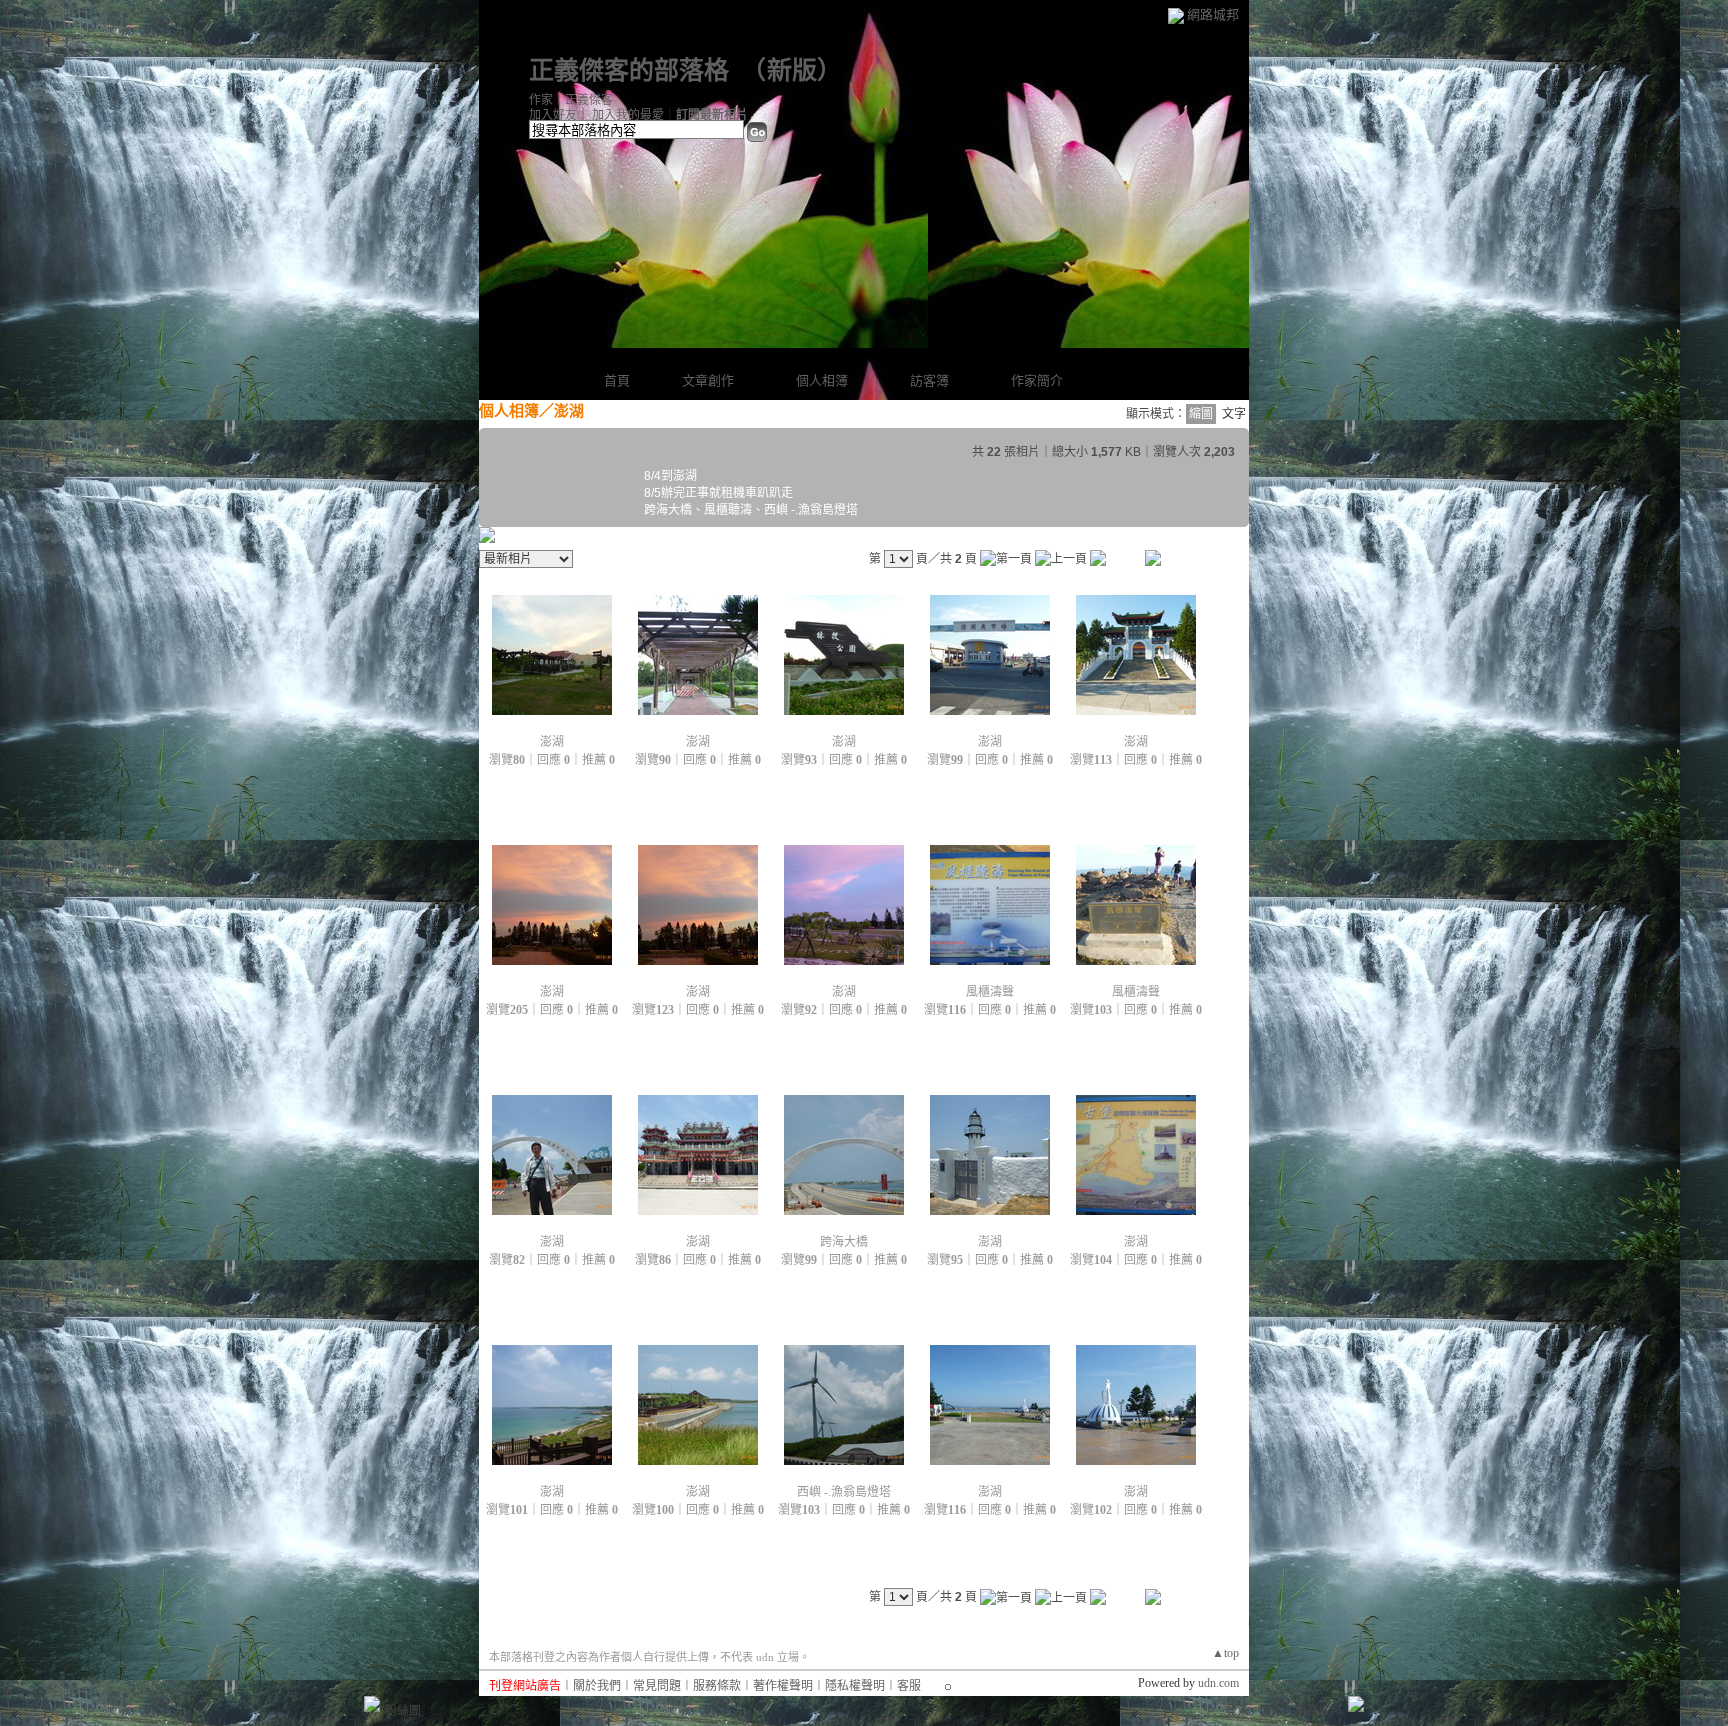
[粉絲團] (372, 1704)
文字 (1234, 414)
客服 (909, 1686)
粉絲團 (403, 1711)
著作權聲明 (783, 1686)
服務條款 (717, 1686)
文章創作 (708, 380)
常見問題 (657, 1686)
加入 (1271, 1711)
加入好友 (553, 115)
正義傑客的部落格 (629, 70)
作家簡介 (1037, 380)
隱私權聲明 (855, 1686)
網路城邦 (1213, 14)
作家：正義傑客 (571, 100)
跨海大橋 (844, 1242)
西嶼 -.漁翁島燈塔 (844, 1492)
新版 (792, 70)
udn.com (1218, 1683)
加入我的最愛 (628, 115)
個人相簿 (822, 380)
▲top (1225, 1653)
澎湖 (552, 742)
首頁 (617, 380)
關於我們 (597, 1686)
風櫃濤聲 (990, 992)
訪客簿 (929, 380)
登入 (1237, 1711)
